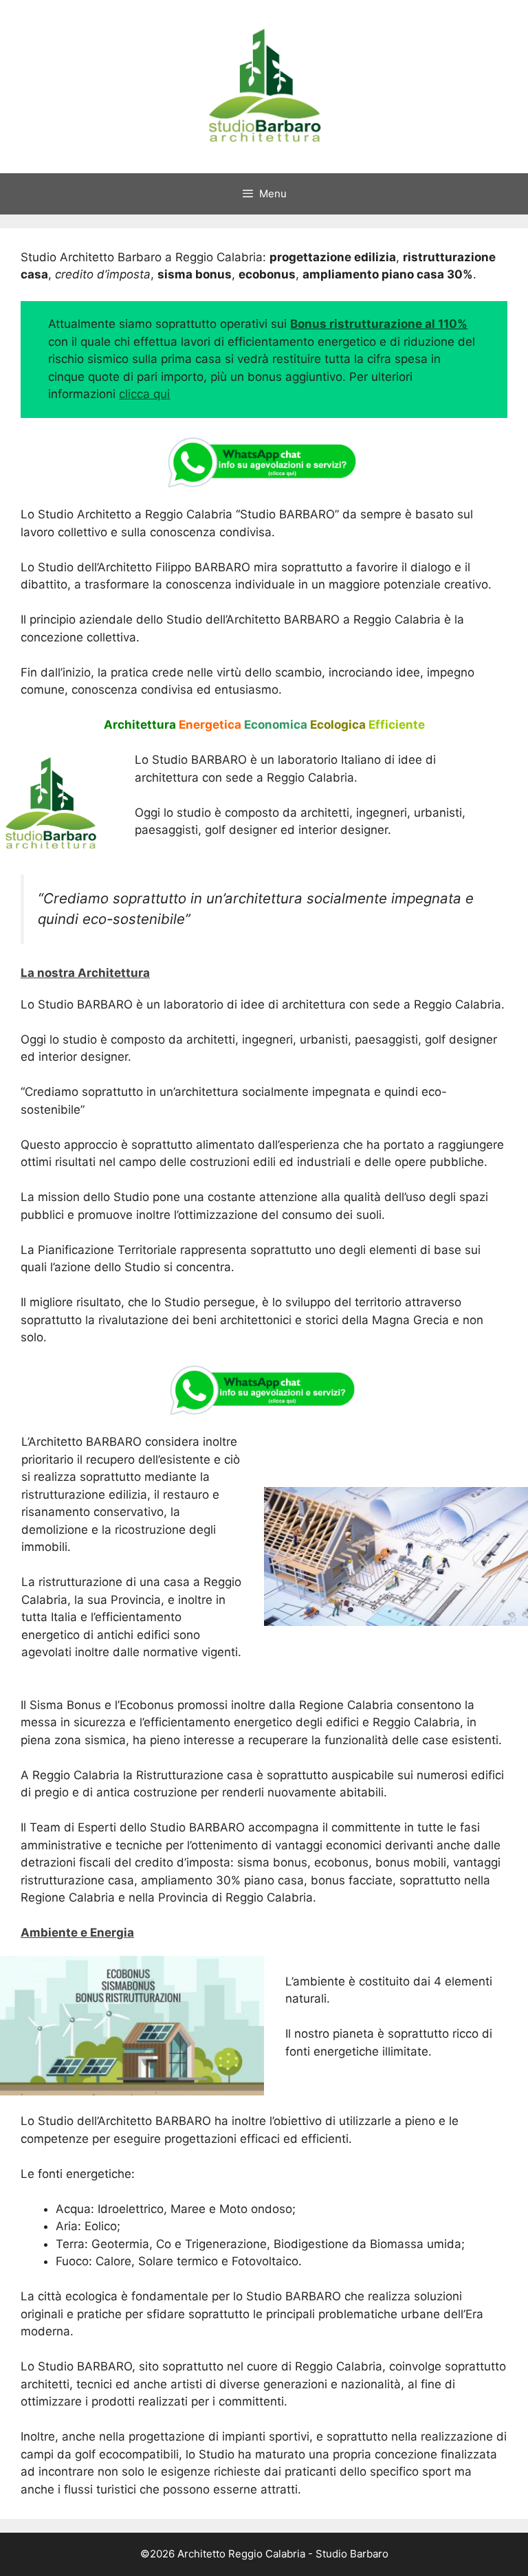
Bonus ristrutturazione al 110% (379, 324)
